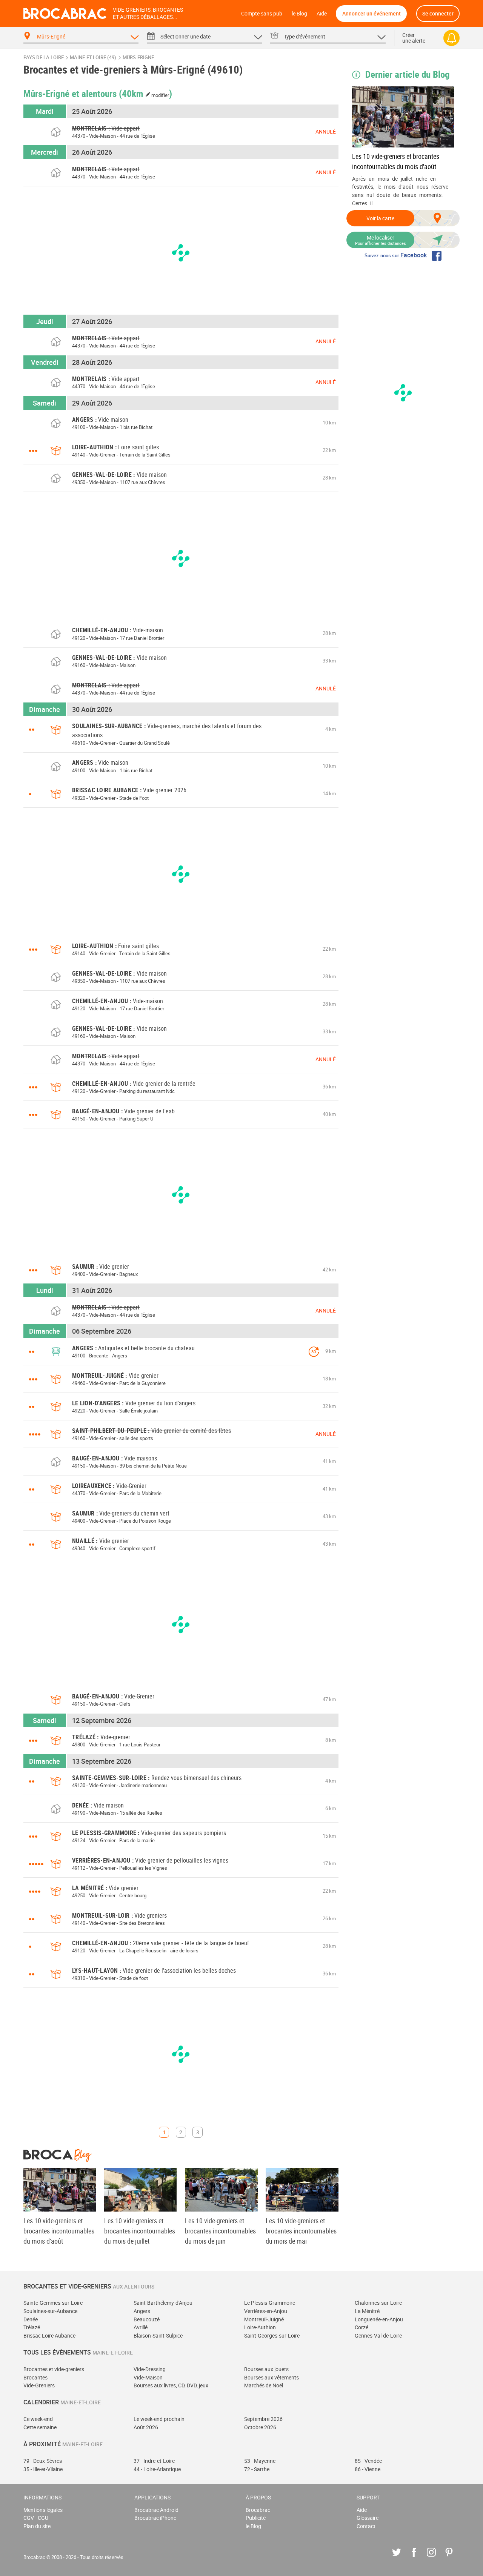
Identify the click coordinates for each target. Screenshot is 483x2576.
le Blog (299, 13)
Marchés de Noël (264, 2385)
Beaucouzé (147, 2319)
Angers (142, 2311)
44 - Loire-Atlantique (157, 2469)
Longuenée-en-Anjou (379, 2319)
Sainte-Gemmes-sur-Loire (53, 2303)
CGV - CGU (36, 2518)
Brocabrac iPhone (155, 2518)
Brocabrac (258, 2510)
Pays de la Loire (44, 58)
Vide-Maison (148, 2377)
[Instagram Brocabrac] (437, 2558)
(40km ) (146, 93)
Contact (366, 2526)
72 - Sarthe (257, 2469)
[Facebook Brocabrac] (419, 2558)
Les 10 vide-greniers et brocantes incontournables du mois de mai (301, 2231)
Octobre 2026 (260, 2427)
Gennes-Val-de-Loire (378, 2335)
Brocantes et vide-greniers (54, 2369)
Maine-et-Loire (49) (93, 58)
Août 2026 (146, 2427)
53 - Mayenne (260, 2461)
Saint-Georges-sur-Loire (272, 2335)
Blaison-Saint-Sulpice (158, 2335)
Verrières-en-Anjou (266, 2311)
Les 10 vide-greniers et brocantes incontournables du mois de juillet (140, 2231)
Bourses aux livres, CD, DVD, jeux (171, 2385)
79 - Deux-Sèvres (43, 2461)
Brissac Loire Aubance (49, 2335)
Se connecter (438, 13)
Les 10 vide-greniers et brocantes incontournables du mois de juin (220, 2231)
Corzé (361, 2327)
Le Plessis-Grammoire (270, 2303)
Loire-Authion (260, 2327)
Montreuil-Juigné (264, 2319)
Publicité (256, 2518)
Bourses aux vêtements (271, 2377)
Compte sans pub (262, 13)
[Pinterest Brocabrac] (455, 2558)
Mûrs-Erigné (138, 58)
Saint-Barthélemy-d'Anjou (163, 2303)
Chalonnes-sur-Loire (378, 2303)
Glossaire (368, 2518)
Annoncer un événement (371, 13)
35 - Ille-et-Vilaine (43, 2469)
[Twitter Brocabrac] (402, 2558)
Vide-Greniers (39, 2385)
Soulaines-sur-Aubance (50, 2311)
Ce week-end (38, 2419)
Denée (31, 2319)
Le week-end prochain (159, 2419)
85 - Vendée (368, 2461)
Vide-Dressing (150, 2369)
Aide (322, 13)
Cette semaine (40, 2427)
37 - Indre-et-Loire (154, 2461)
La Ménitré (367, 2311)
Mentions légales (43, 2510)
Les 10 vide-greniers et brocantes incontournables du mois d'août (396, 161)
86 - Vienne (368, 2469)
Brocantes (35, 2377)
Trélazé (32, 2327)
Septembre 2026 (263, 2419)
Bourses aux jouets (266, 2369)
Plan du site (37, 2526)
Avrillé (141, 2327)
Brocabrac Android (156, 2510)
